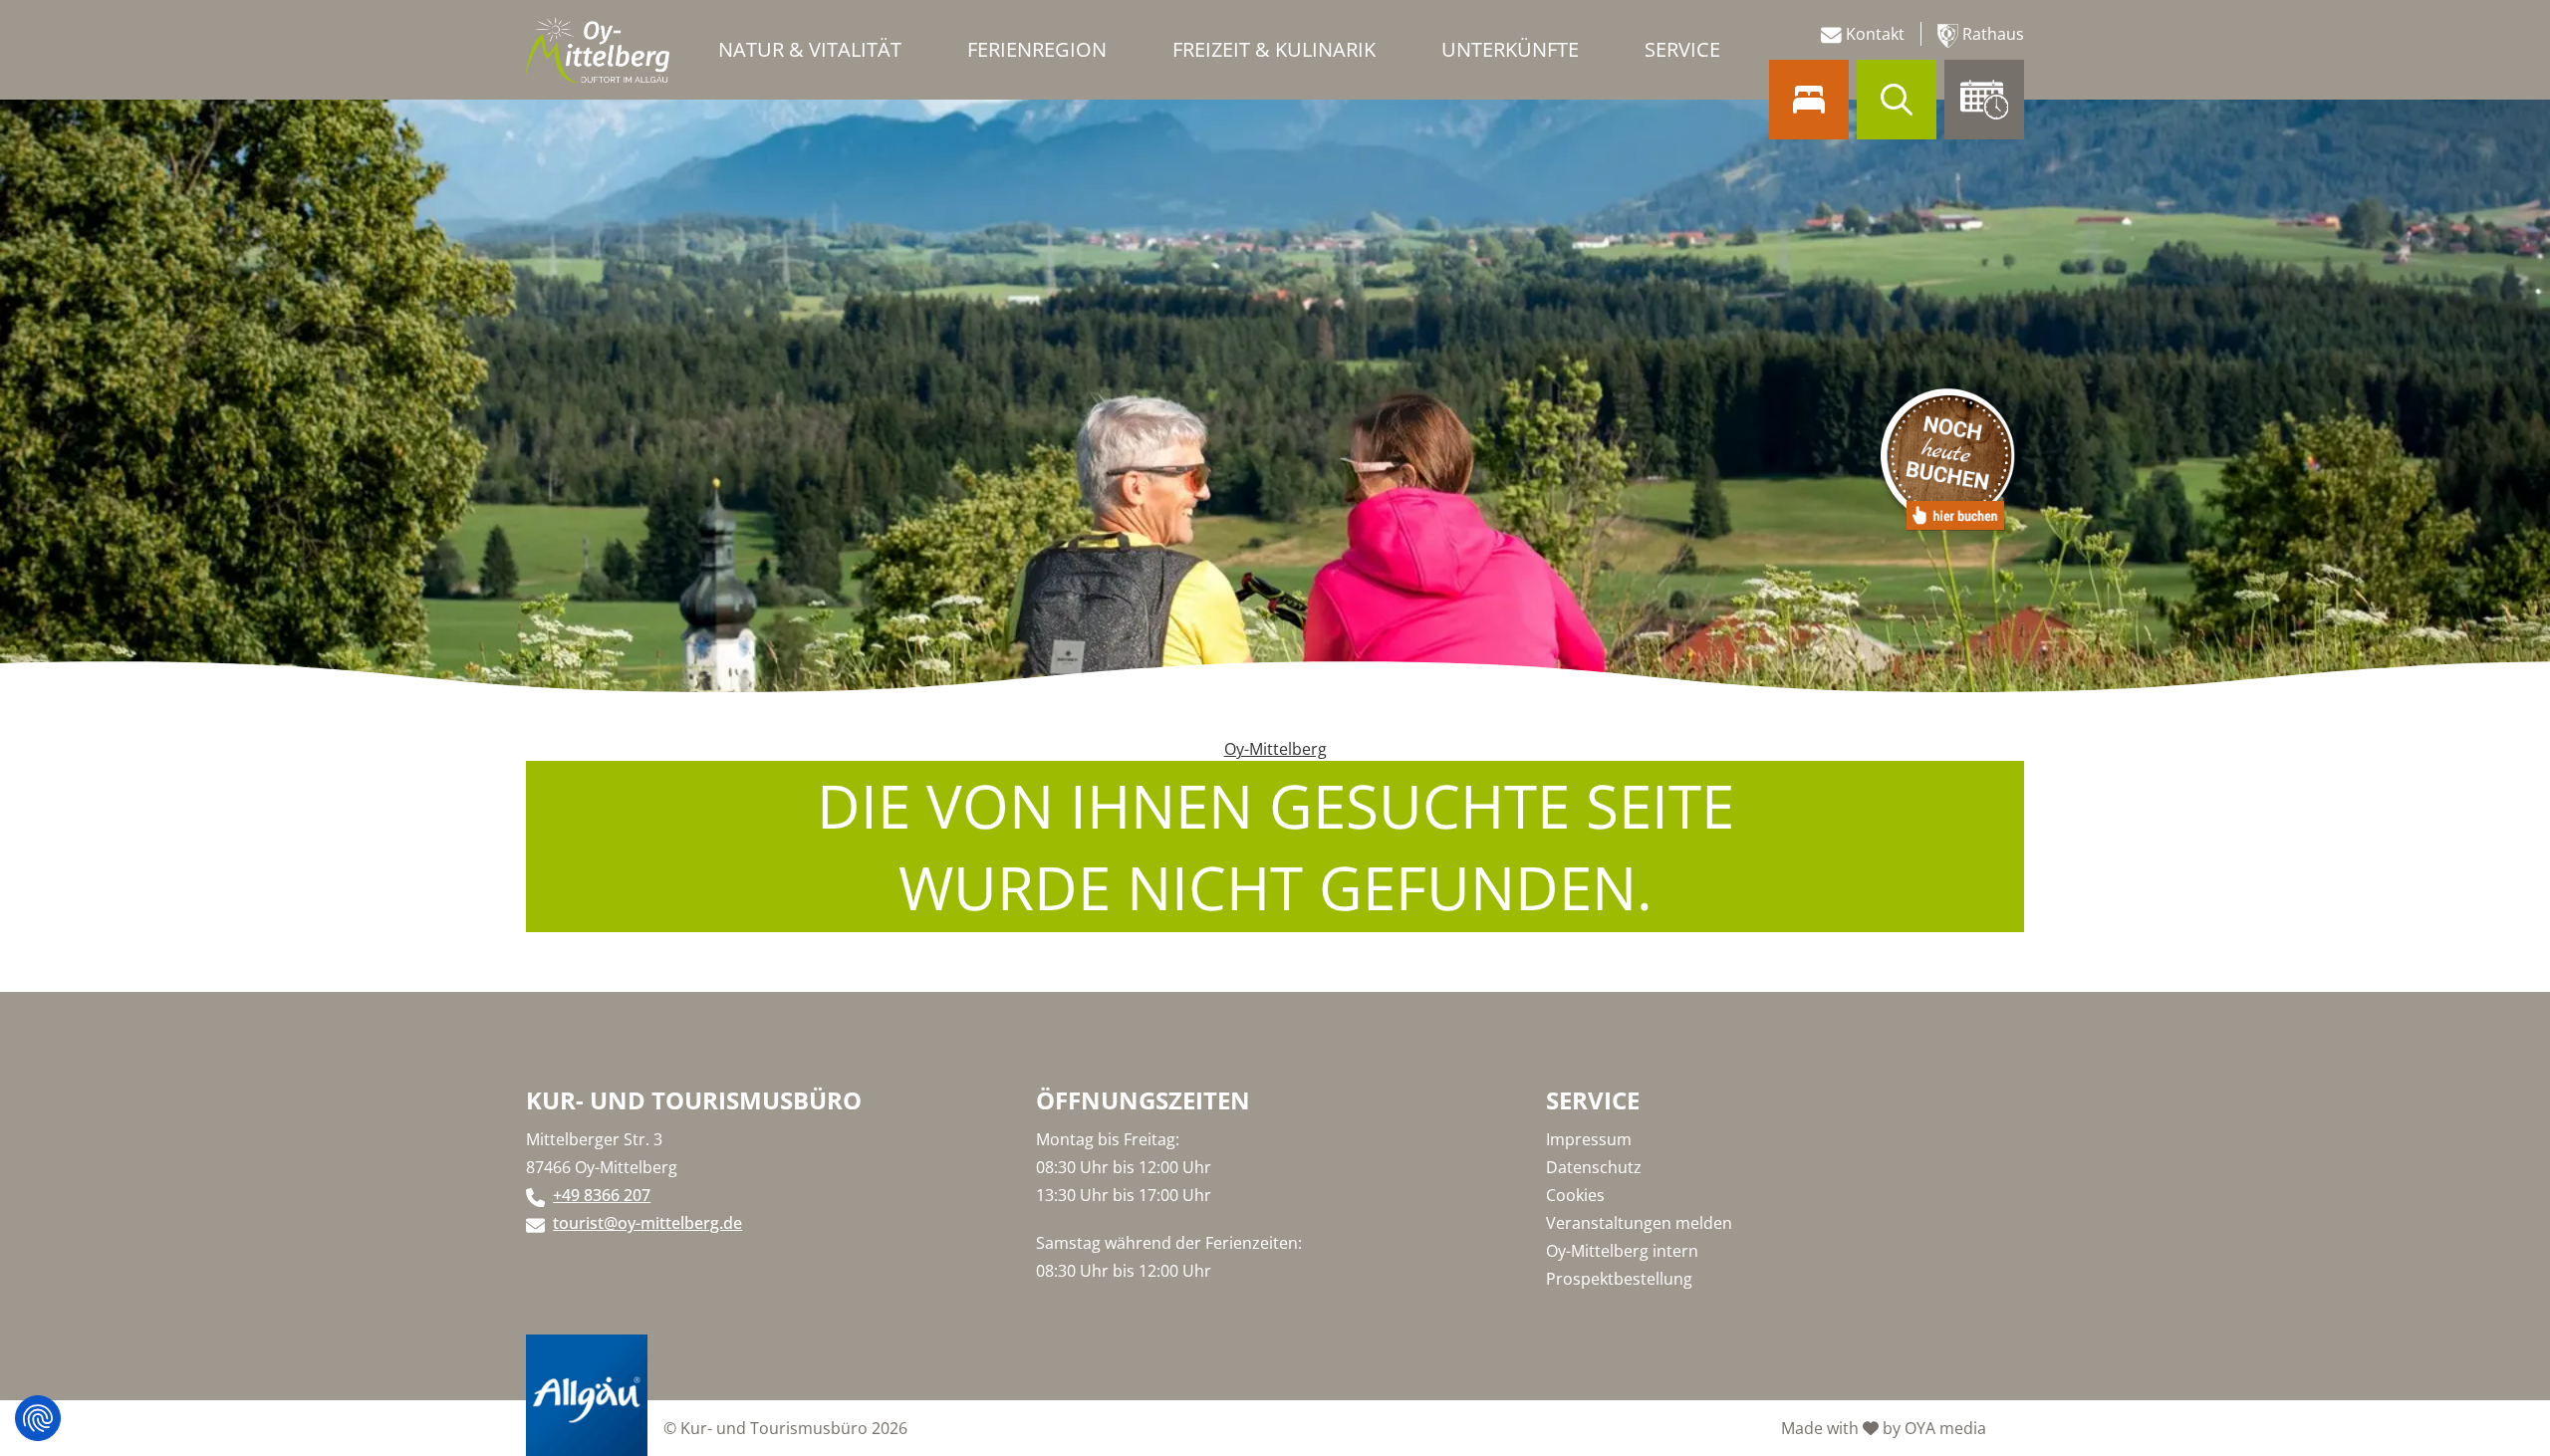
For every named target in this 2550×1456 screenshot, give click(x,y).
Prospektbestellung (1619, 1279)
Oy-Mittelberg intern (1622, 1251)
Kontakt (1873, 34)
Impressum (1589, 1139)
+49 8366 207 (602, 1195)
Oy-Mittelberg (1275, 749)
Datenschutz (1594, 1167)
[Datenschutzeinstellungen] (38, 1418)
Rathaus (1991, 34)
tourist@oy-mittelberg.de (647, 1223)
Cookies (1575, 1195)
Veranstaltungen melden (1639, 1223)
